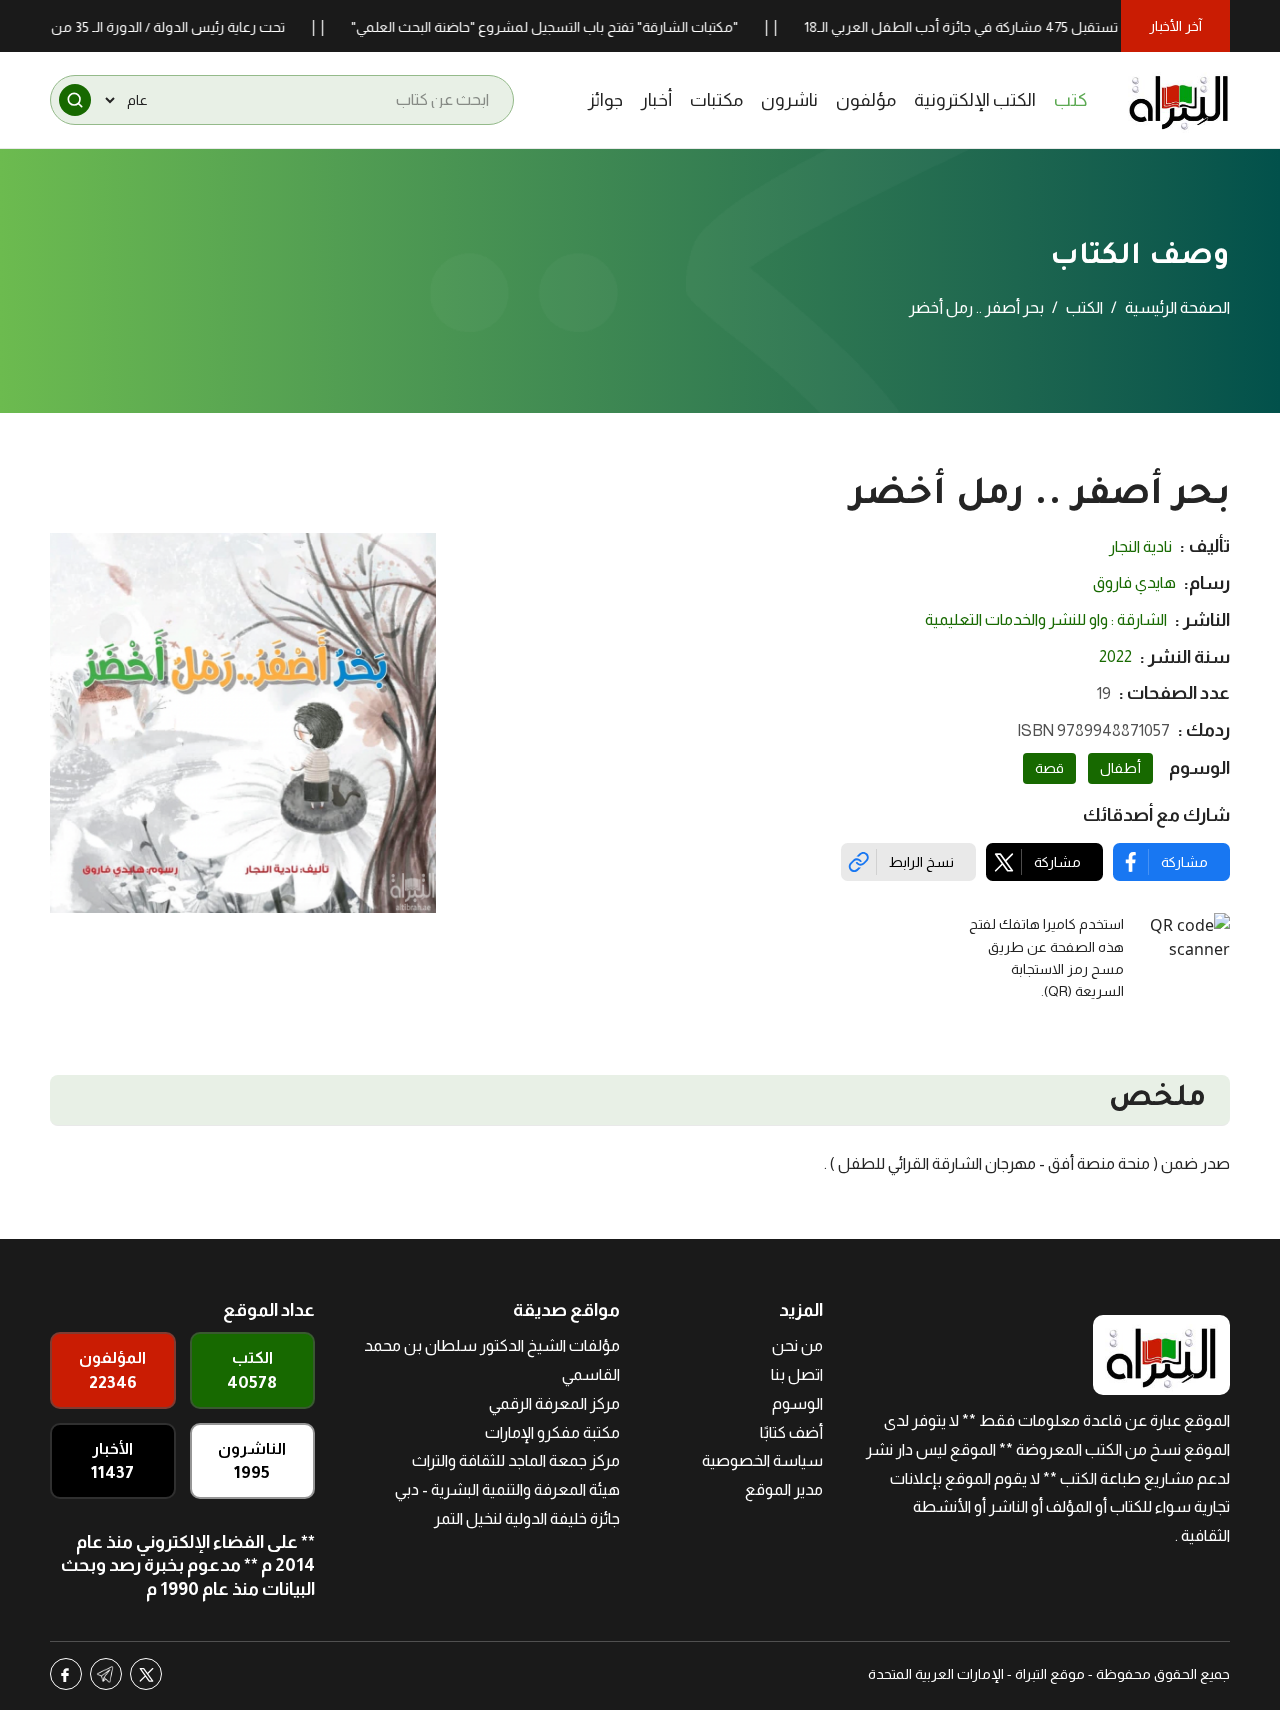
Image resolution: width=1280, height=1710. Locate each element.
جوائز (605, 100)
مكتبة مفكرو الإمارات (552, 1432)
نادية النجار (1140, 546)
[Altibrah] (1179, 100)
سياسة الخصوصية (762, 1460)
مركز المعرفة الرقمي (554, 1403)
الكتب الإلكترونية (975, 100)
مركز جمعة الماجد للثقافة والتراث (516, 1460)
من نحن (797, 1345)
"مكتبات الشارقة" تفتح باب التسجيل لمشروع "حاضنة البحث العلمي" (576, 27)
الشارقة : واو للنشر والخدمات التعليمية (1046, 619)
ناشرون (789, 100)
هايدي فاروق (1134, 582)
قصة (1049, 768)
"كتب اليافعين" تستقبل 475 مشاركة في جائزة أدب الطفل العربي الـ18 (1037, 27)
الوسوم (797, 1403)
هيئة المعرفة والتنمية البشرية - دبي (507, 1489)
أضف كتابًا (791, 1432)
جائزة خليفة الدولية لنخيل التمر (527, 1518)
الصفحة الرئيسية (1177, 307)
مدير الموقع (784, 1489)
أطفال (1120, 768)
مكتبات (716, 100)
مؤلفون (866, 100)
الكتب (1084, 307)
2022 (1115, 656)
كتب (1071, 100)
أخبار (656, 100)
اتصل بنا (797, 1374)
